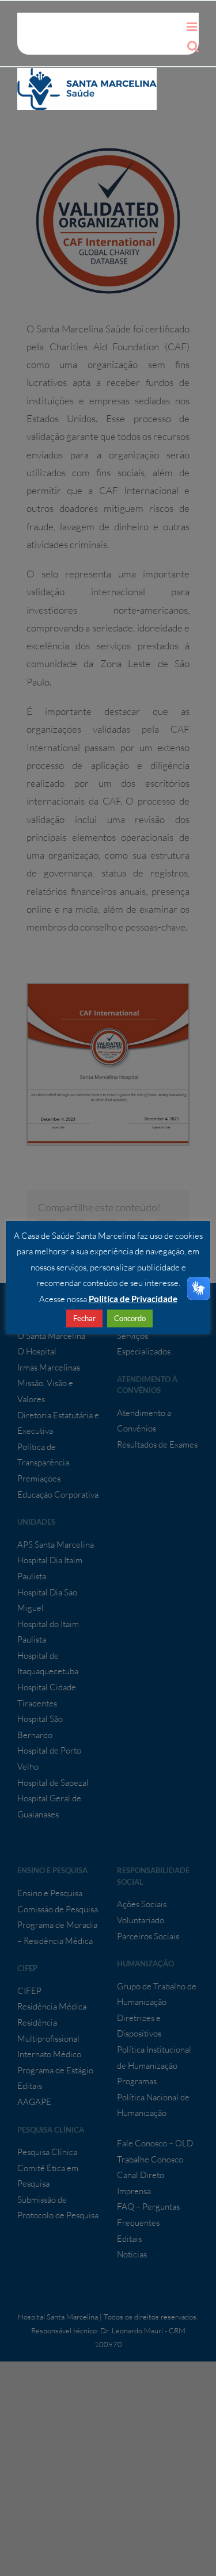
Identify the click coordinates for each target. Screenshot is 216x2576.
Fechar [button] (84, 1318)
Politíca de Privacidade (133, 1299)
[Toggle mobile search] (193, 46)
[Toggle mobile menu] (193, 27)
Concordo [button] (130, 1318)
